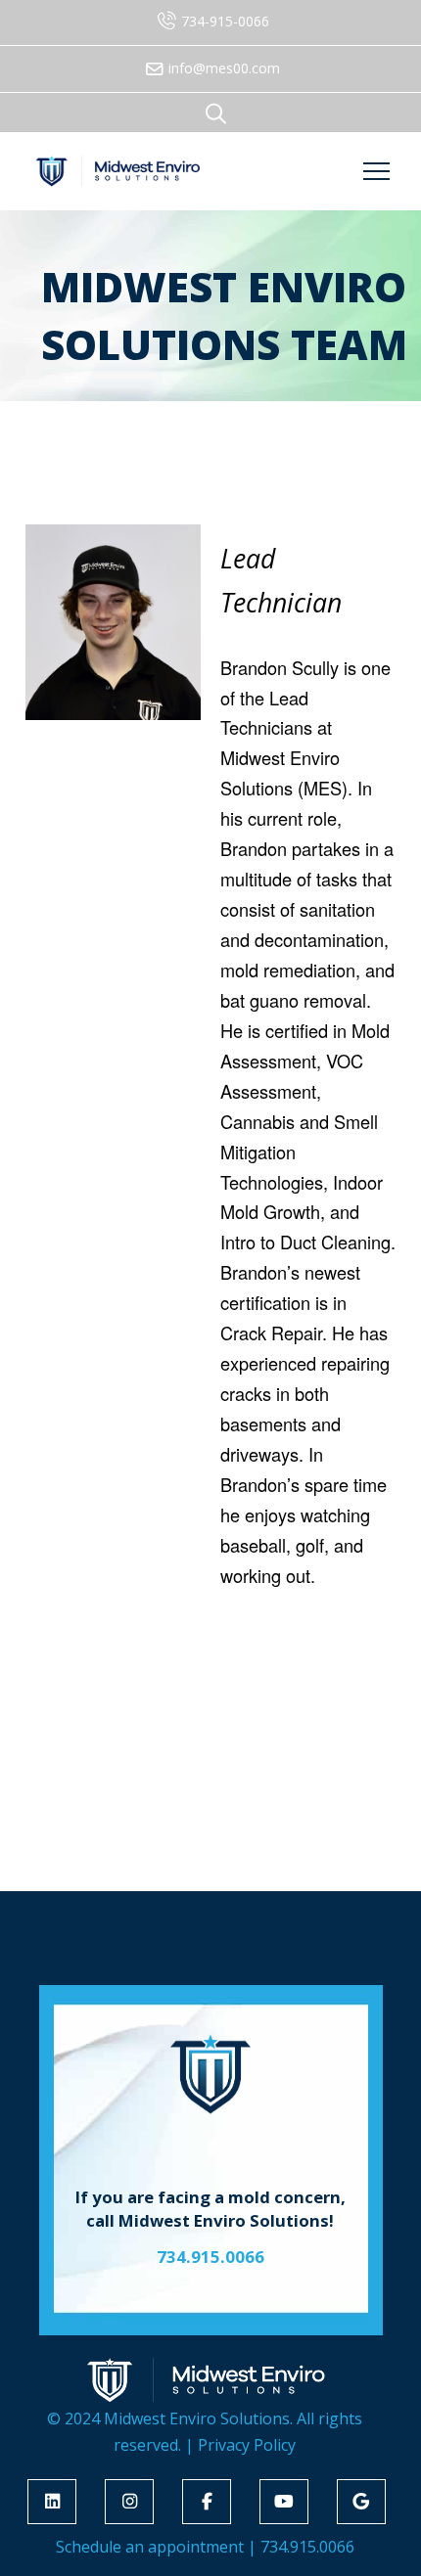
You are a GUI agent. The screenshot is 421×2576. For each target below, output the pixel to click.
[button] (215, 113)
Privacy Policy (247, 2445)
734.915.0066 (307, 2547)
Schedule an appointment (150, 2547)
